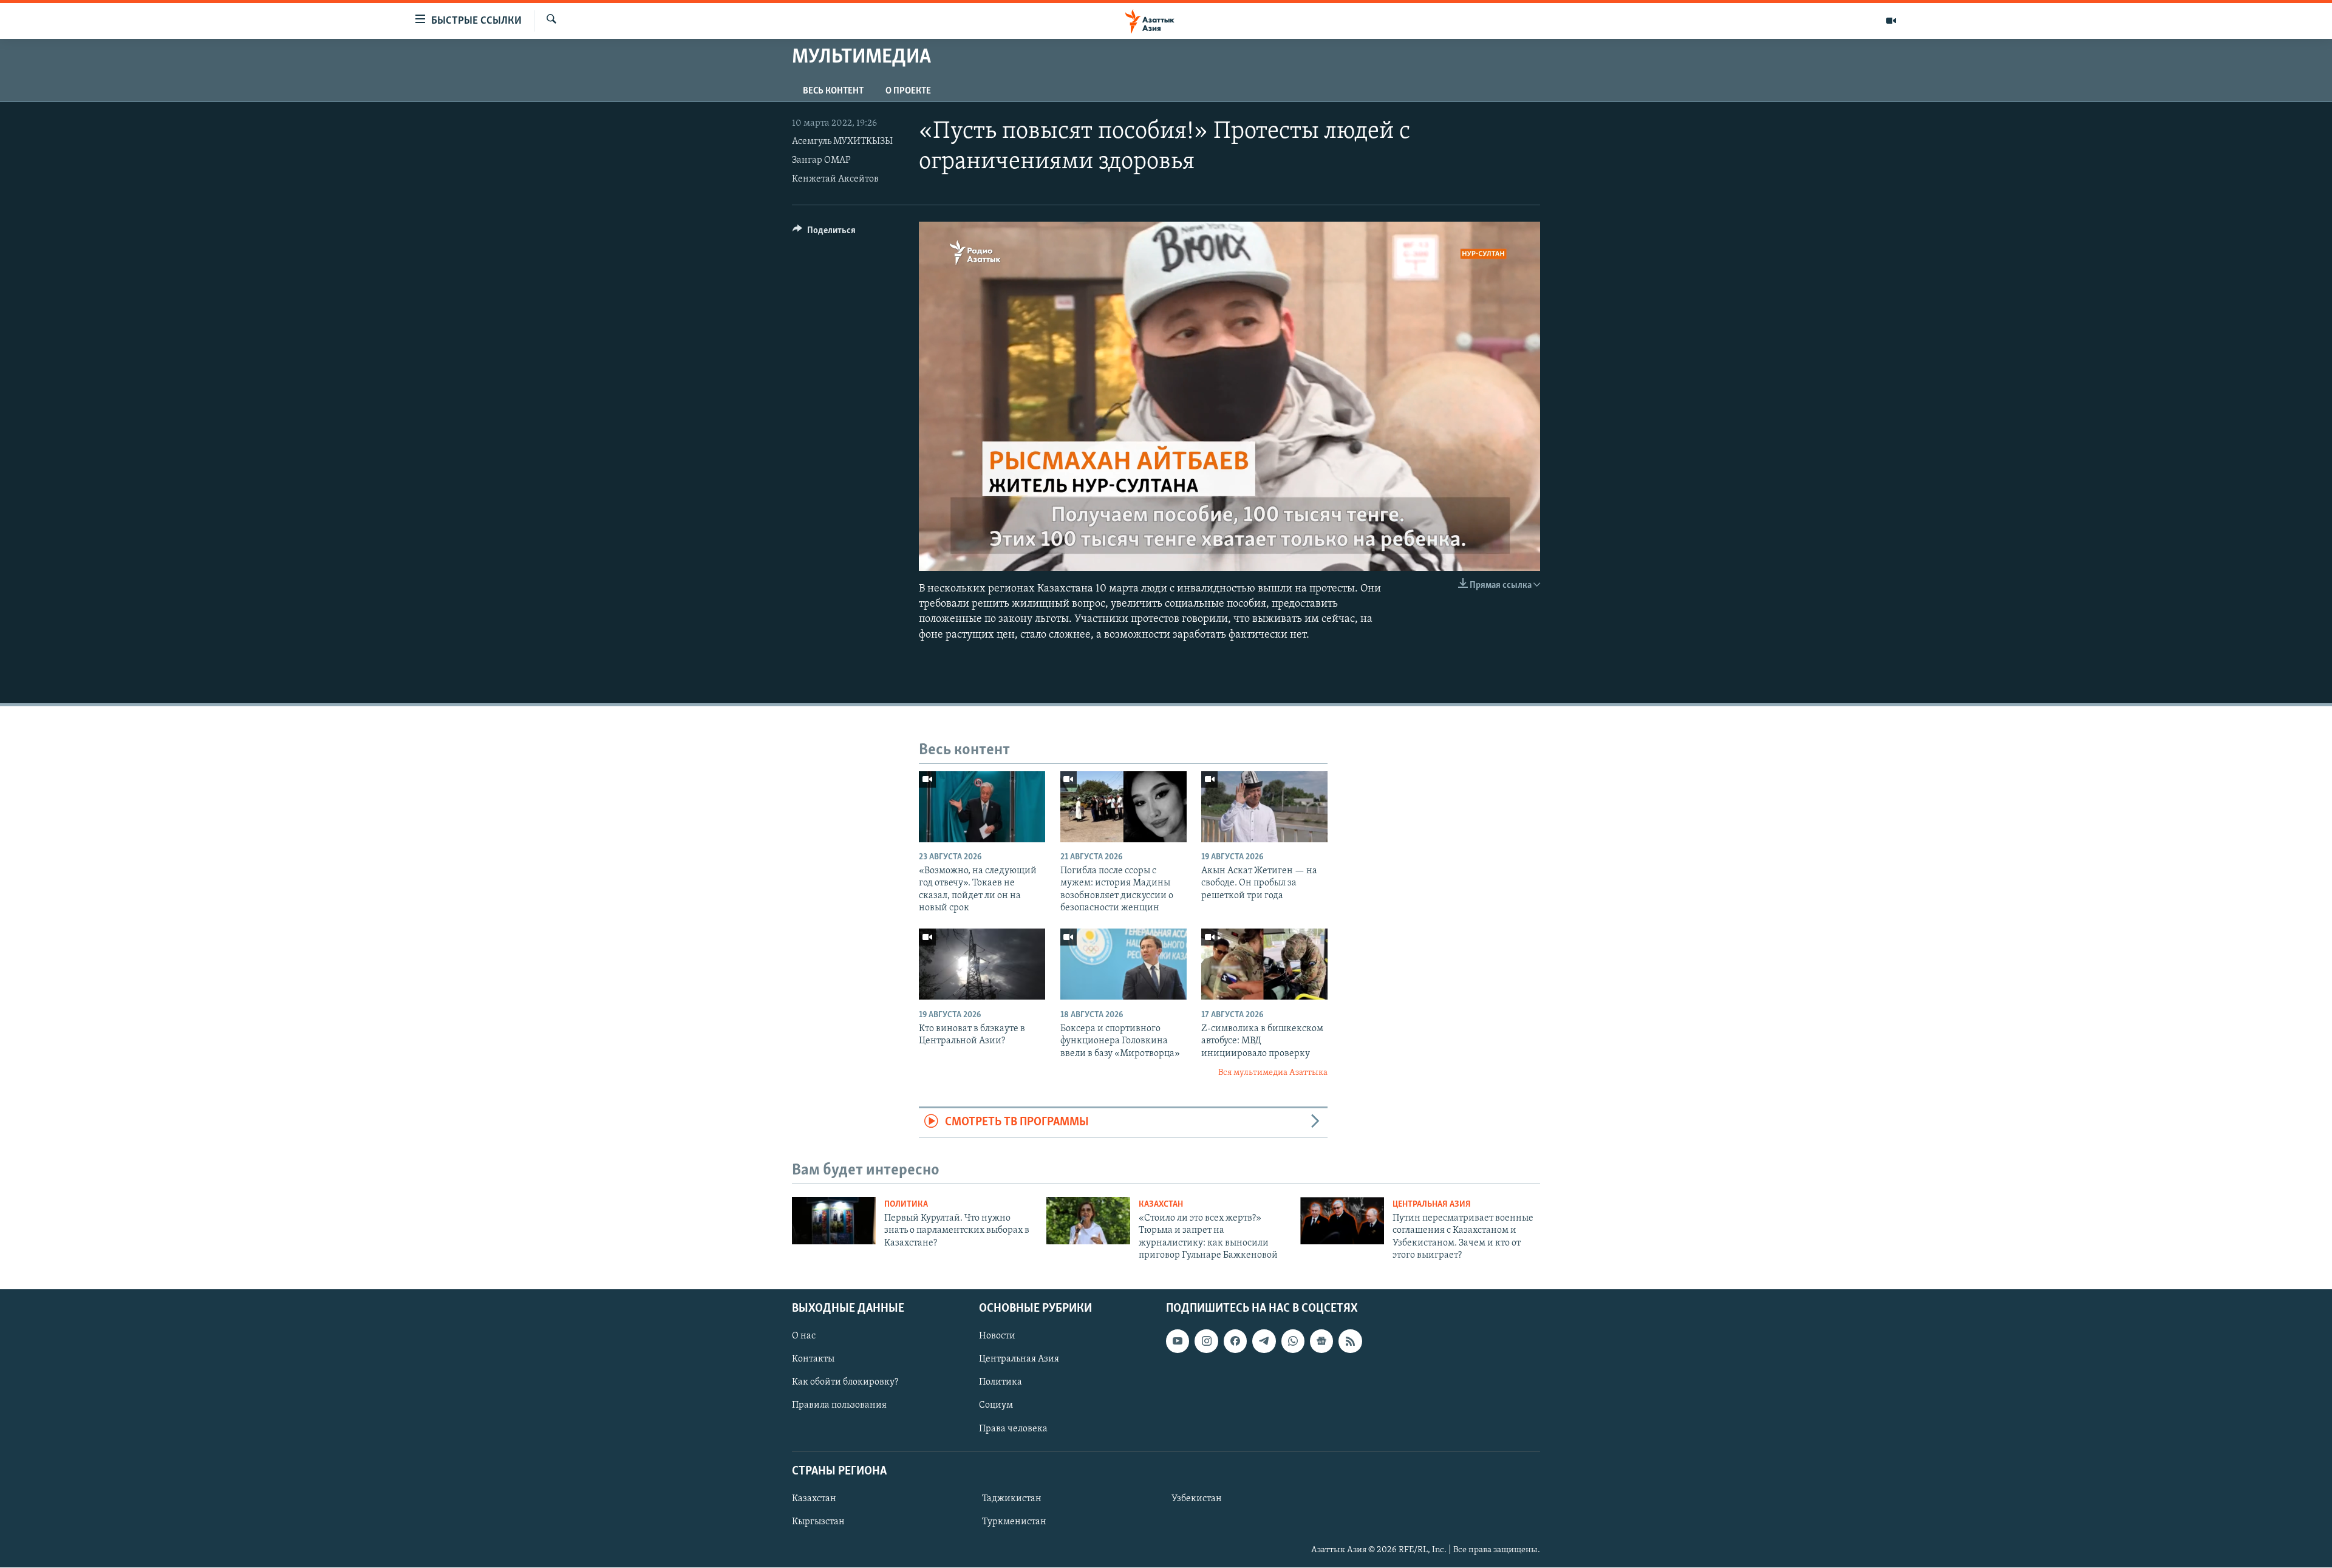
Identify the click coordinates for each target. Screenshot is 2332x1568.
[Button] (824, 233)
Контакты (813, 1360)
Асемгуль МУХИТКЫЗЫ (842, 141)
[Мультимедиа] (1891, 21)
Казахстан (1161, 1205)
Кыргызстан (818, 1522)
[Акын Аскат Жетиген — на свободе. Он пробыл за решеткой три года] (1264, 807)
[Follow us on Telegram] (1264, 1341)
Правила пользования (839, 1406)
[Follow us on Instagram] (1206, 1341)
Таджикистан (1012, 1499)
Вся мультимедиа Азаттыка (1273, 1073)
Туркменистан (1014, 1522)
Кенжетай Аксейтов (835, 179)
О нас (804, 1337)
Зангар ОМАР (821, 160)
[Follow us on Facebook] (1235, 1341)
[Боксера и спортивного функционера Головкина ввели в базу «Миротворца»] (1123, 964)
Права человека (1013, 1429)
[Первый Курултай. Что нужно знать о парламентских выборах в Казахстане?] (834, 1221)
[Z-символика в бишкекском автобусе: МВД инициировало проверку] (1264, 964)
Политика (906, 1205)
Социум (996, 1406)
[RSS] (1350, 1341)
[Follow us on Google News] (1321, 1341)
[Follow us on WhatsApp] (1293, 1341)
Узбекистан (1197, 1499)
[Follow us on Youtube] (1178, 1341)
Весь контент (833, 91)
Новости (997, 1337)
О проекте (908, 91)
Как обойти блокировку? (845, 1383)
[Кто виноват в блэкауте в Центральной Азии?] (982, 964)
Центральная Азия (1432, 1205)
